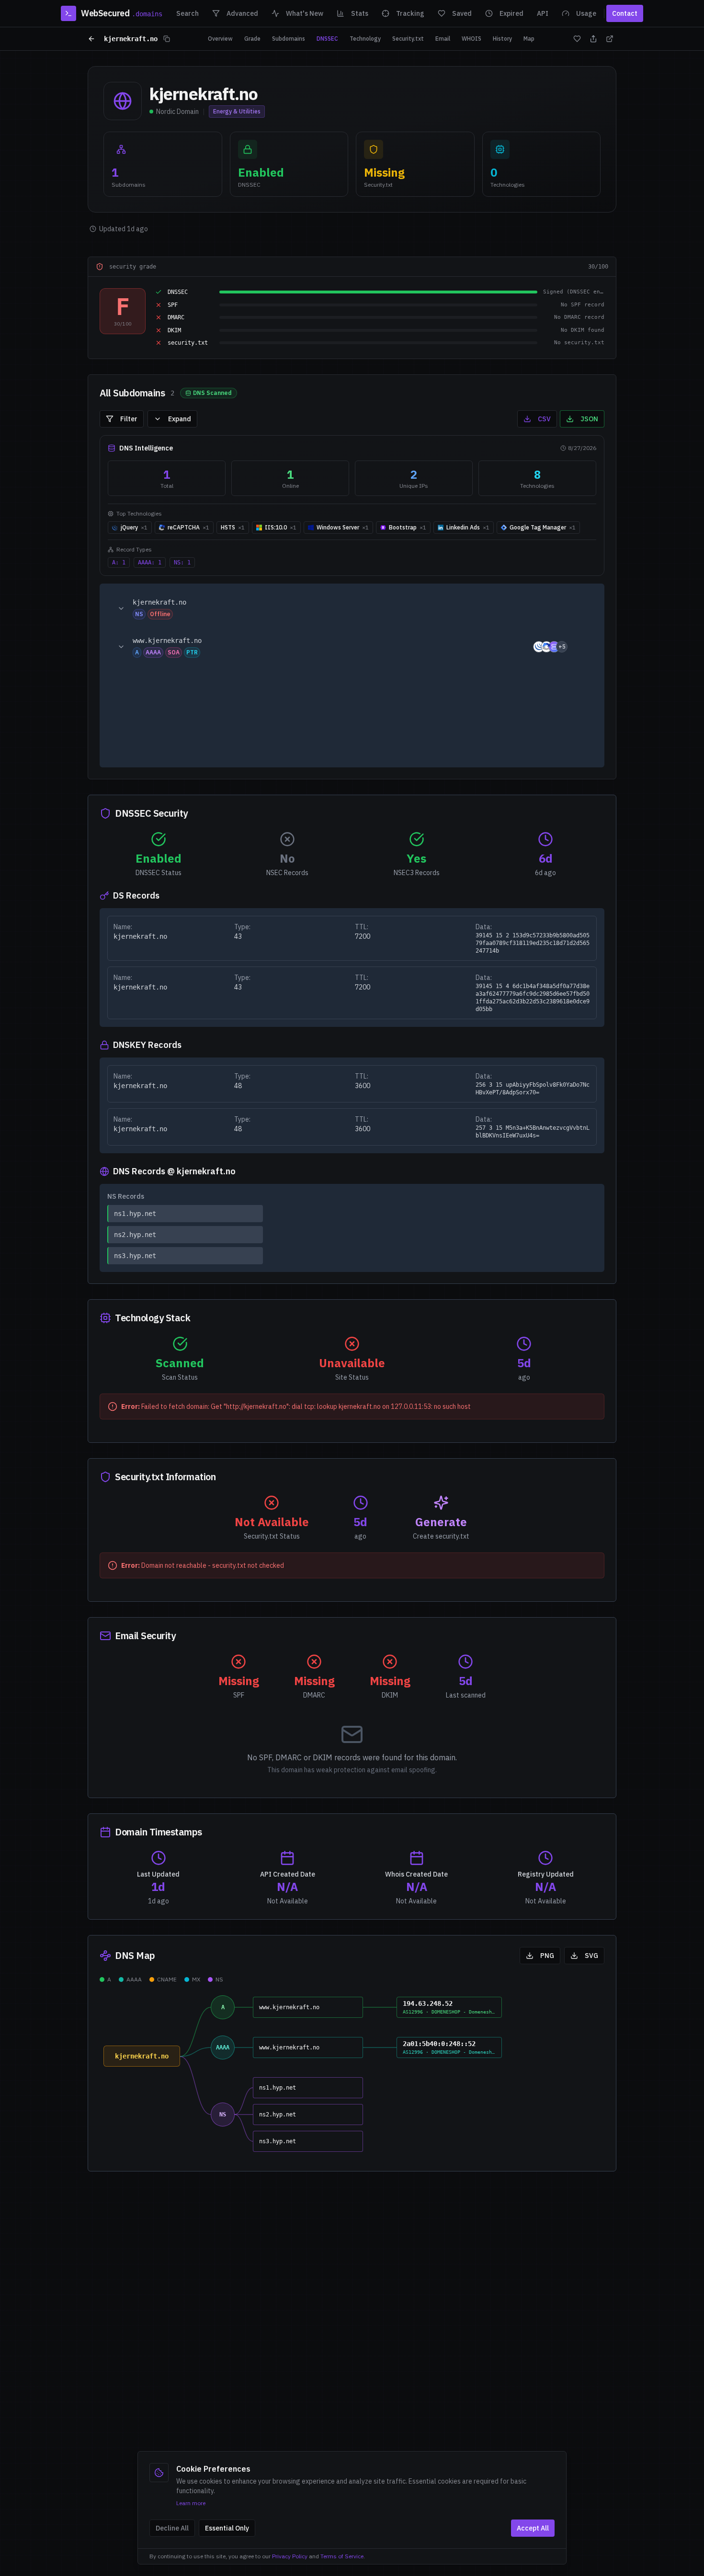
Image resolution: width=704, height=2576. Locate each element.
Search (187, 13)
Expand (180, 419)
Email (443, 39)
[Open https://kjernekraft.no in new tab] (581, 608)
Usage (586, 13)
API (543, 13)
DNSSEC (327, 39)
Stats (360, 13)
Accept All (533, 2528)
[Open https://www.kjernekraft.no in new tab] (581, 647)
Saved (462, 13)
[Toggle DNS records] (121, 608)
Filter (129, 419)
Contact (625, 13)
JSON (589, 419)
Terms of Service (342, 2556)
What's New (305, 13)
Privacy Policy (290, 2556)
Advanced (242, 13)
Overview (220, 39)
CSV (544, 419)
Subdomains (289, 39)
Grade (252, 39)
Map (529, 39)
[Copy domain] (167, 39)
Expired (511, 13)
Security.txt (408, 39)
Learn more (191, 2503)
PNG (547, 1956)
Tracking (410, 13)
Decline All (172, 2528)
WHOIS (471, 39)
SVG (591, 1956)
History (502, 39)
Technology (365, 39)
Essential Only (227, 2528)
